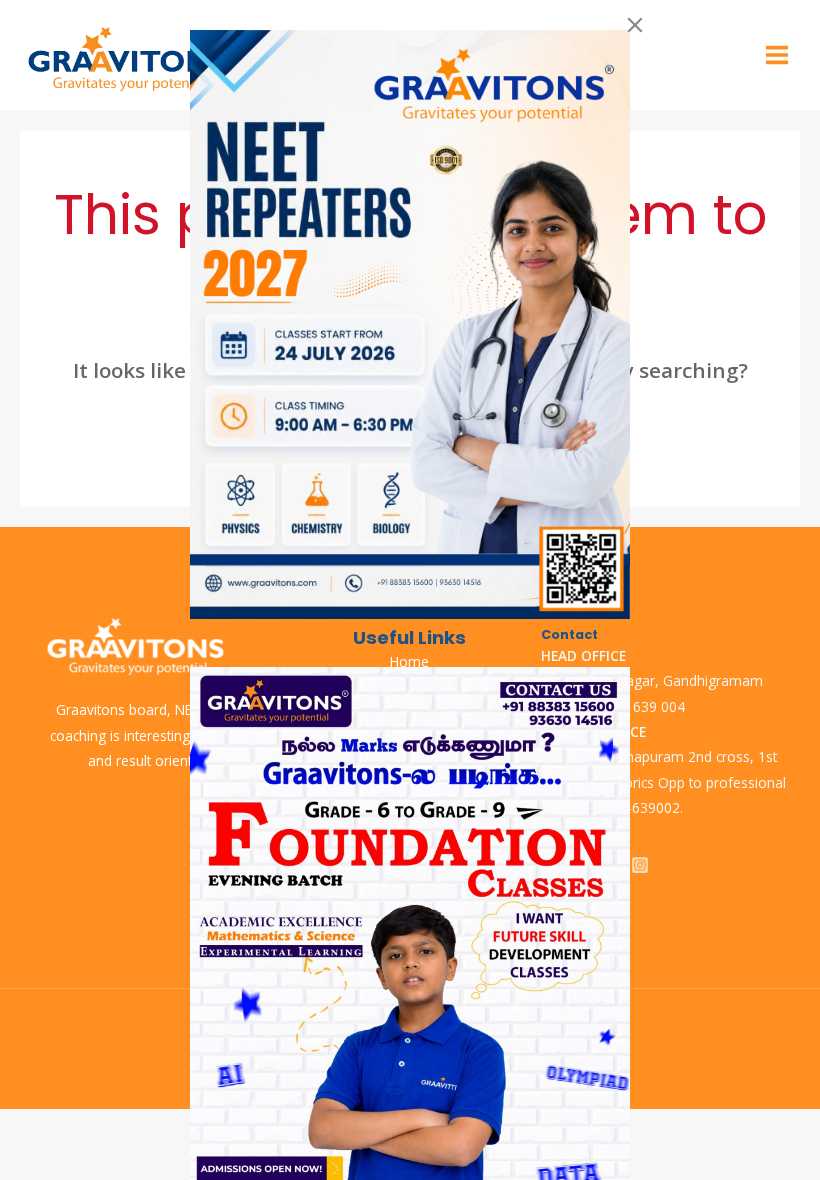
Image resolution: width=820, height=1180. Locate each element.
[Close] (635, 25)
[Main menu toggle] (777, 55)
